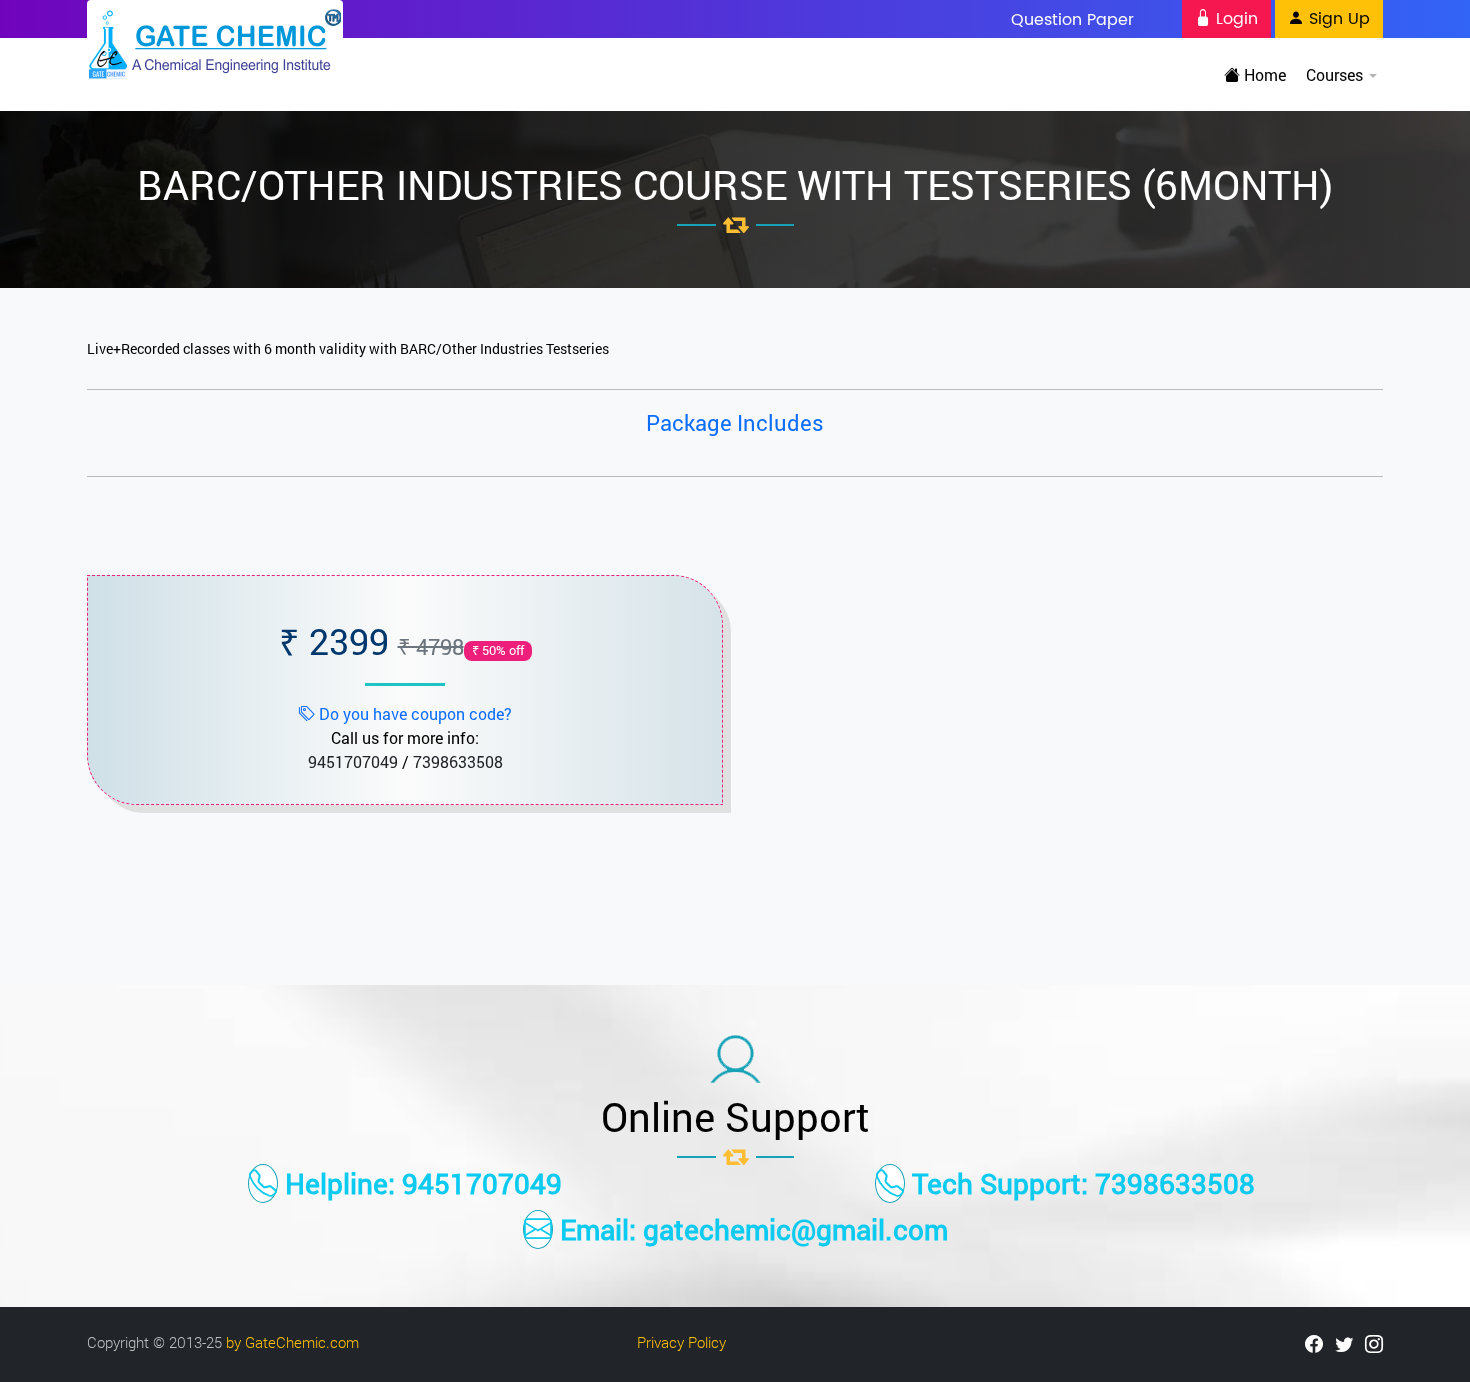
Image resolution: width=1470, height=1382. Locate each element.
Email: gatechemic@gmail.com (750, 1229)
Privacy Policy (681, 1342)
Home (1263, 74)
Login (1234, 19)
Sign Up (1337, 19)
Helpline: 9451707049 (420, 1183)
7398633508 (458, 761)
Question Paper (1072, 19)
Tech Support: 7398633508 (1080, 1183)
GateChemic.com (302, 1342)
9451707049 (353, 761)
